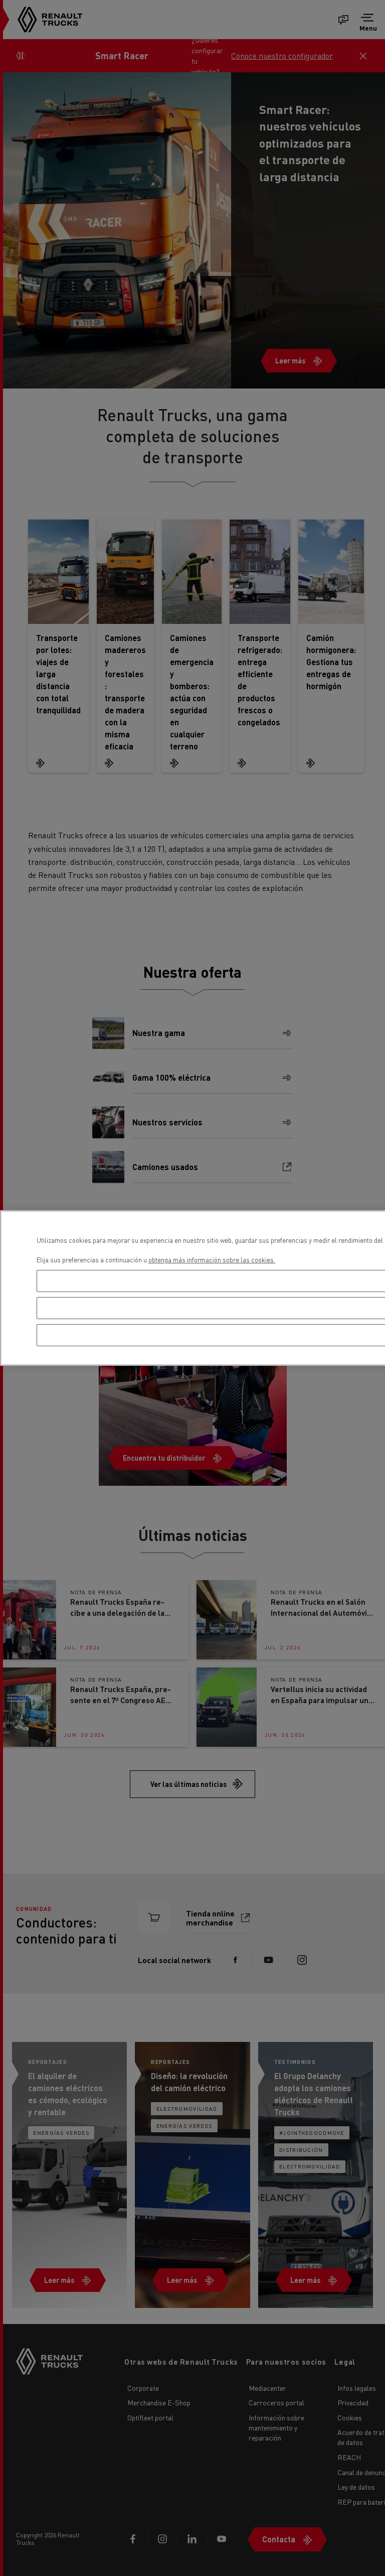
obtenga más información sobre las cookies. (212, 1260)
